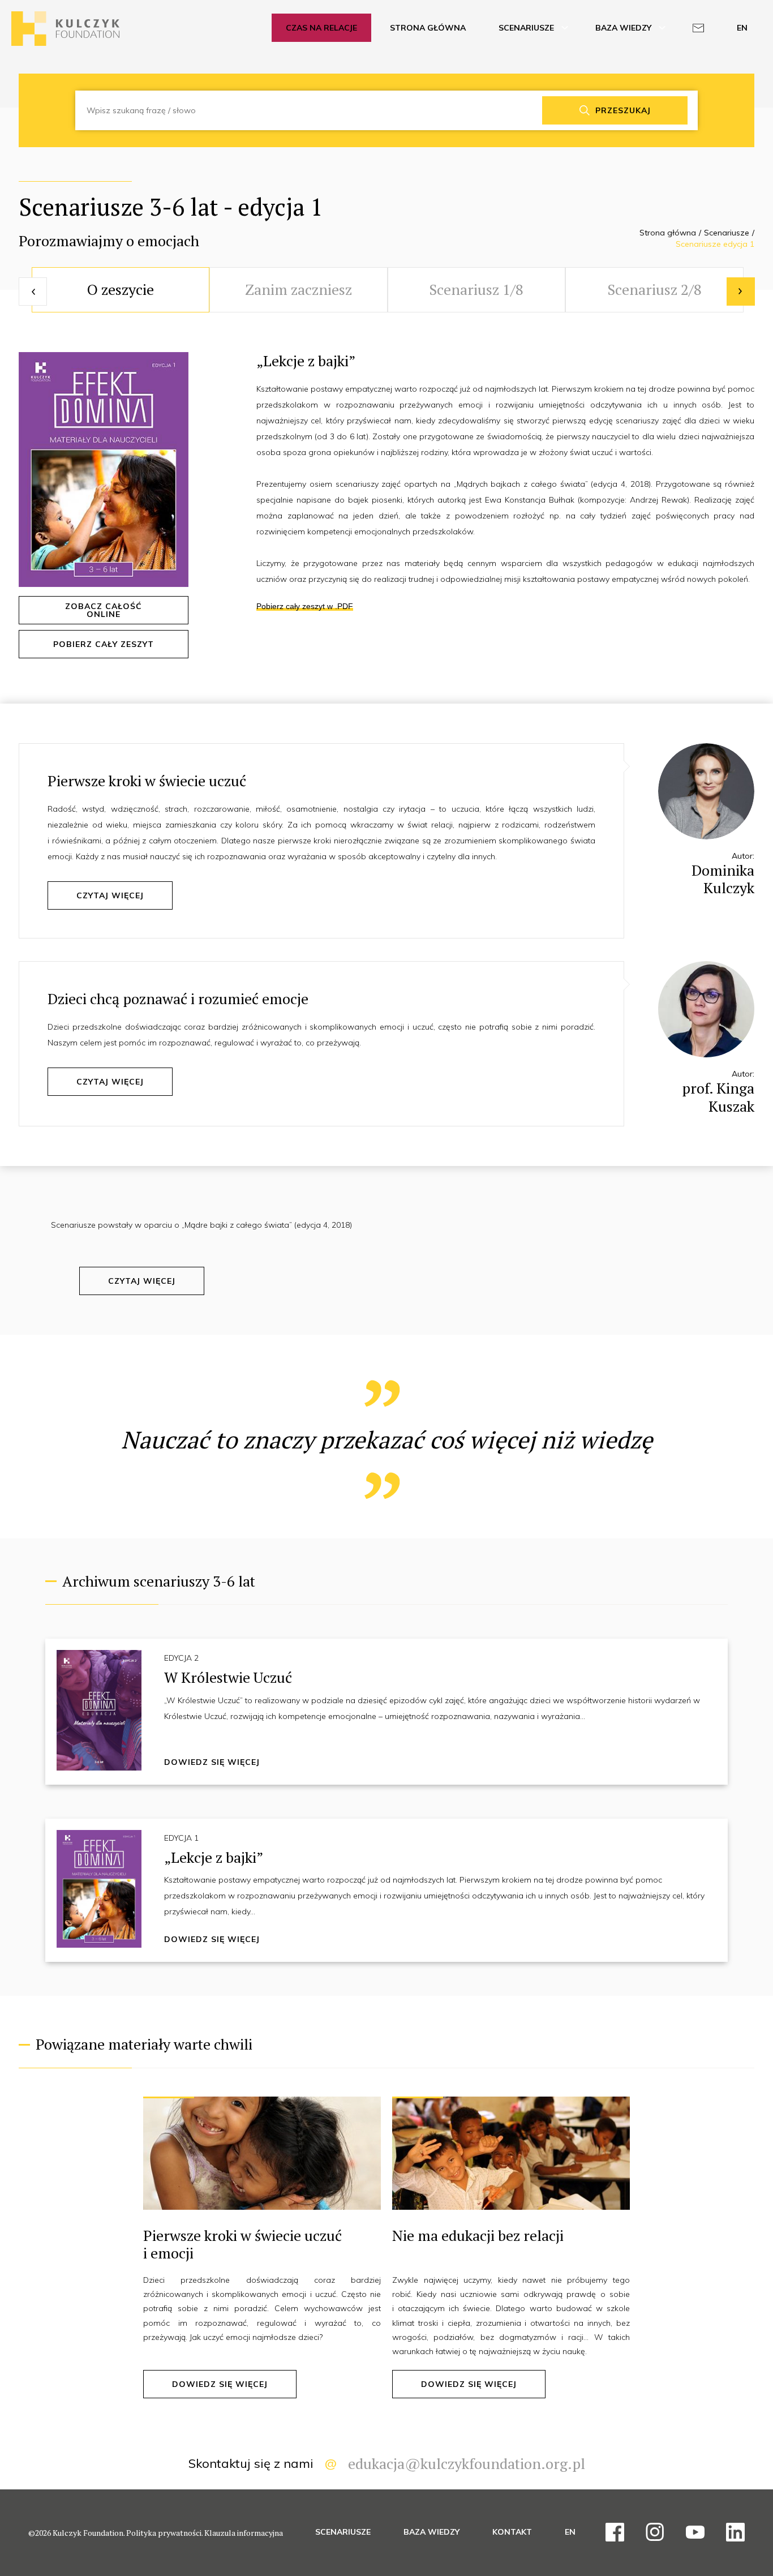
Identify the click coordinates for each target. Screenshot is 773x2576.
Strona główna (668, 233)
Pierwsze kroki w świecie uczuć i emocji (242, 2244)
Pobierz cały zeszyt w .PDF (305, 606)
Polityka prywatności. (165, 2533)
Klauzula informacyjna (244, 2533)
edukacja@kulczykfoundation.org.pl (467, 2463)
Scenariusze (727, 233)
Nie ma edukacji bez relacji (478, 2235)
